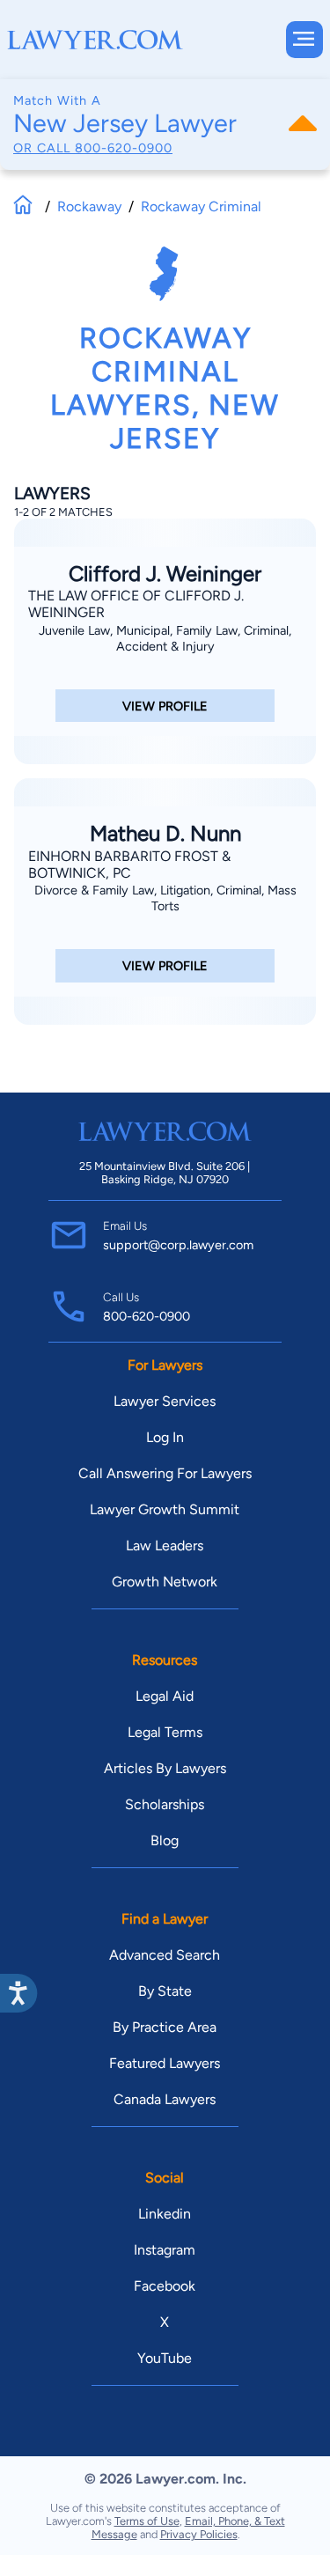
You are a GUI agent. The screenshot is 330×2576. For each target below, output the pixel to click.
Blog (165, 1840)
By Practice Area (165, 2027)
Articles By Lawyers (165, 1768)
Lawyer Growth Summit (165, 1509)
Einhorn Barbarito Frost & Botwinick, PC (129, 865)
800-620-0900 (124, 148)
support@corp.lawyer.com (178, 1245)
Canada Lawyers (165, 2099)
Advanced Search (165, 1955)
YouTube (165, 2358)
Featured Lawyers (165, 2063)
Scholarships (165, 1804)
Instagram (165, 2250)
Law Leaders (165, 1546)
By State (165, 1991)
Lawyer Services (165, 1401)
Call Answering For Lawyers (165, 1473)
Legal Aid (165, 1696)
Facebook (165, 2286)
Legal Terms (165, 1732)
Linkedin (165, 2214)
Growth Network (165, 1582)
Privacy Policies (199, 2534)
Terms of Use (147, 2521)
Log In (165, 1437)
